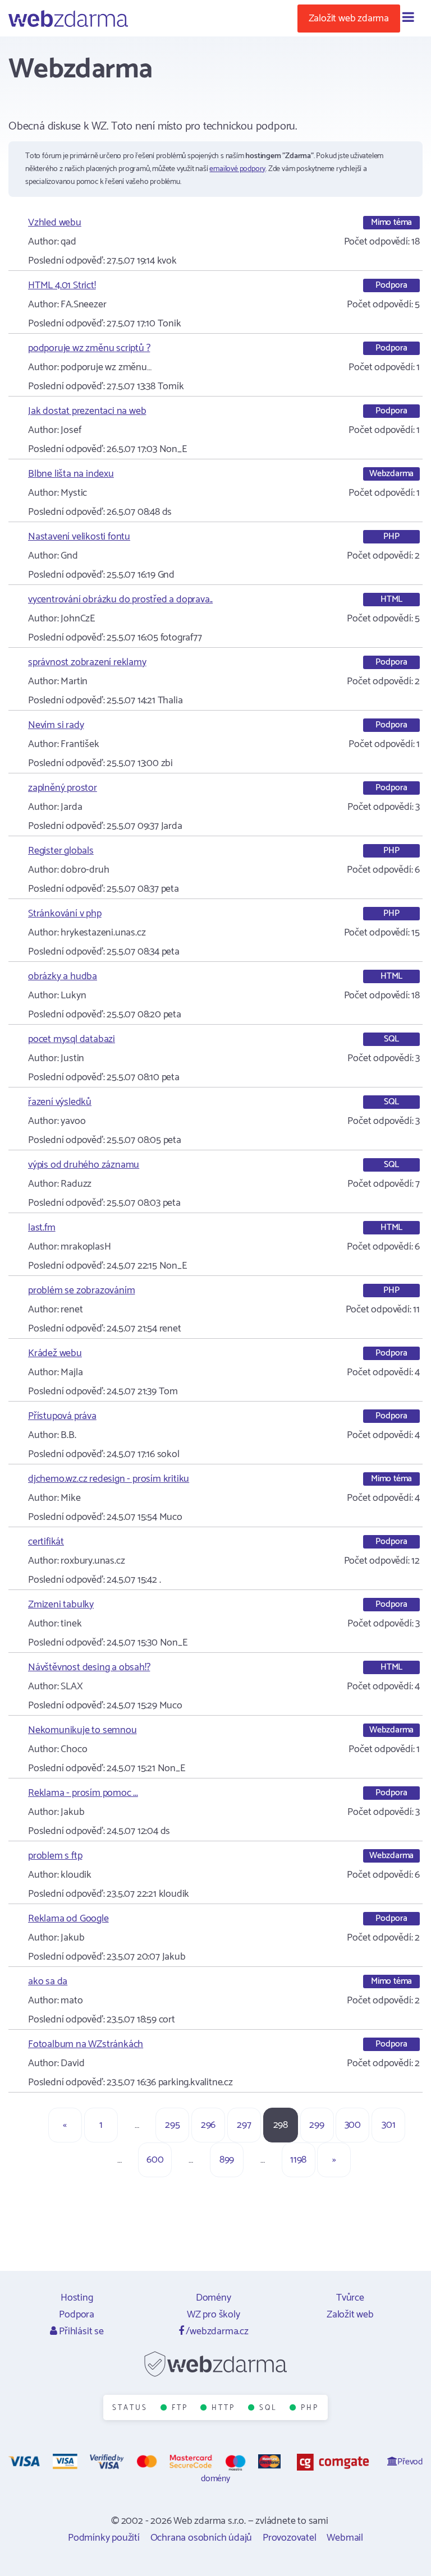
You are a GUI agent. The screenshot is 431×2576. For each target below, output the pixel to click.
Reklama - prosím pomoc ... (83, 1793)
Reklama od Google (68, 1919)
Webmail (345, 2538)
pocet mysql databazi (72, 1039)
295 (172, 2125)
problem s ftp (55, 1856)
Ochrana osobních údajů (201, 2538)
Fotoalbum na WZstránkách (86, 2044)
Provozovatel (290, 2538)
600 (155, 2160)
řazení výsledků (60, 1102)
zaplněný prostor (63, 788)
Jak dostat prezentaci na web (87, 411)
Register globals (61, 851)
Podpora (77, 2315)
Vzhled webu (55, 223)
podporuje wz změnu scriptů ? (89, 348)
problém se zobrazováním (81, 1291)
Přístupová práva (62, 1416)
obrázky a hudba (63, 976)
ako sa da (48, 1981)
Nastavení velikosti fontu (79, 537)
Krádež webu (55, 1353)
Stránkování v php (65, 914)
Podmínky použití (104, 2538)
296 (208, 2125)
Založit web (350, 2315)
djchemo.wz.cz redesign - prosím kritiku (109, 1479)
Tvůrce (350, 2298)
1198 (298, 2160)
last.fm (42, 1228)
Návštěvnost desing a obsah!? (89, 1667)
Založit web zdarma (349, 19)
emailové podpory (237, 169)
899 (227, 2160)
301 (388, 2125)
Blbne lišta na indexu (71, 474)
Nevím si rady (56, 725)
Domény (214, 2298)
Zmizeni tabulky (61, 1605)
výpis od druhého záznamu (84, 1165)
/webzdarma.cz (216, 2331)
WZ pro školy (214, 2315)
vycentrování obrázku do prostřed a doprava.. (120, 600)
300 (353, 2125)
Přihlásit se (80, 2331)
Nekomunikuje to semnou (82, 1730)
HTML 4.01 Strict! (62, 285)
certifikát (46, 1542)
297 (244, 2125)
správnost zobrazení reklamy (87, 662)
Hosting (77, 2298)
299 (317, 2125)
